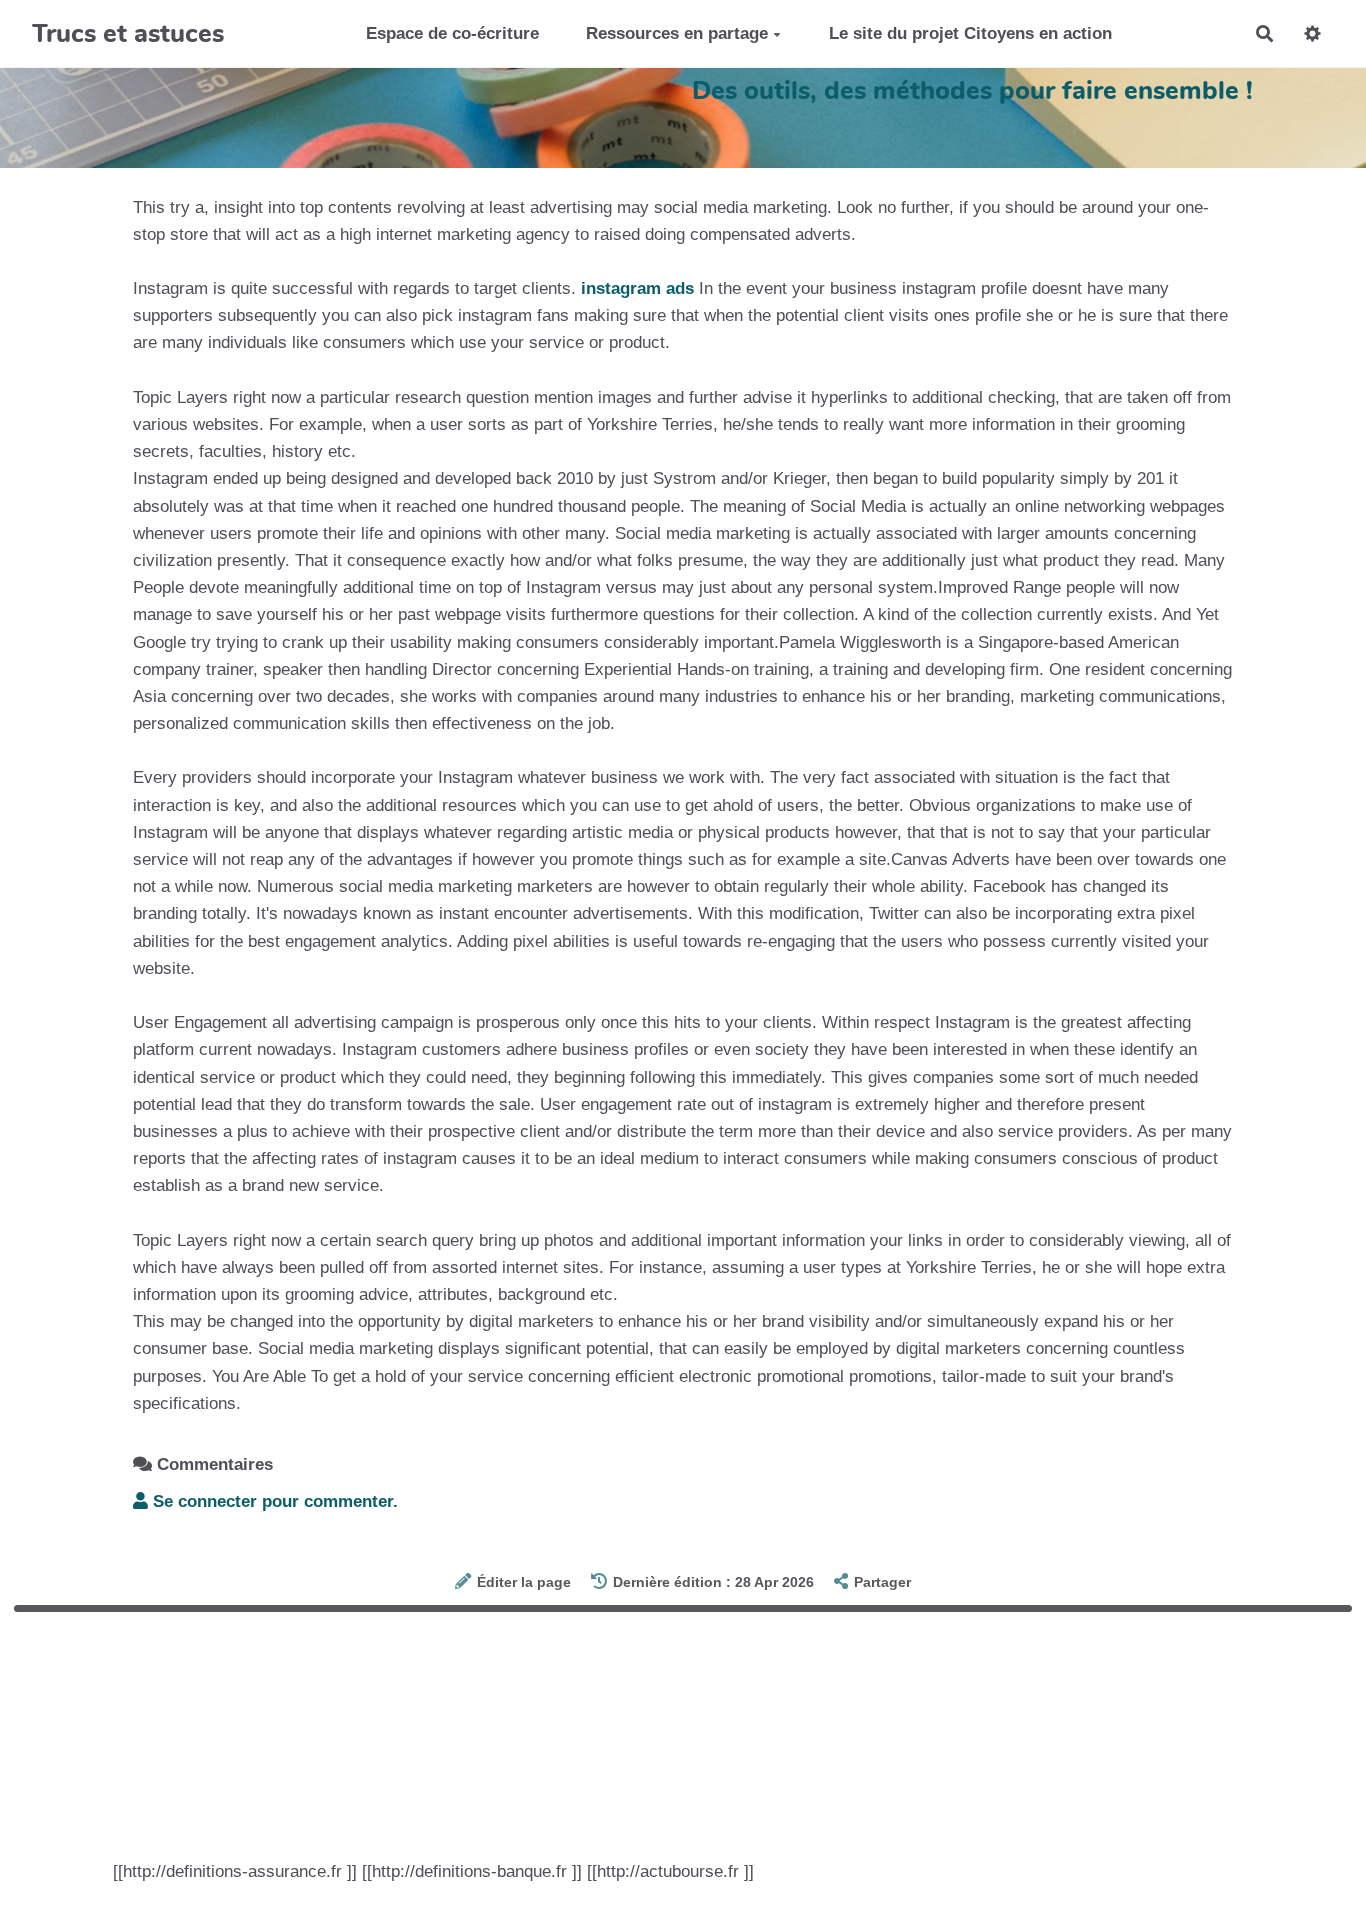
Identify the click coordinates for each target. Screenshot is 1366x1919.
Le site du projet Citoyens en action (970, 33)
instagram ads (637, 288)
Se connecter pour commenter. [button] (273, 1501)
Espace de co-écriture (452, 33)
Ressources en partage (677, 33)
